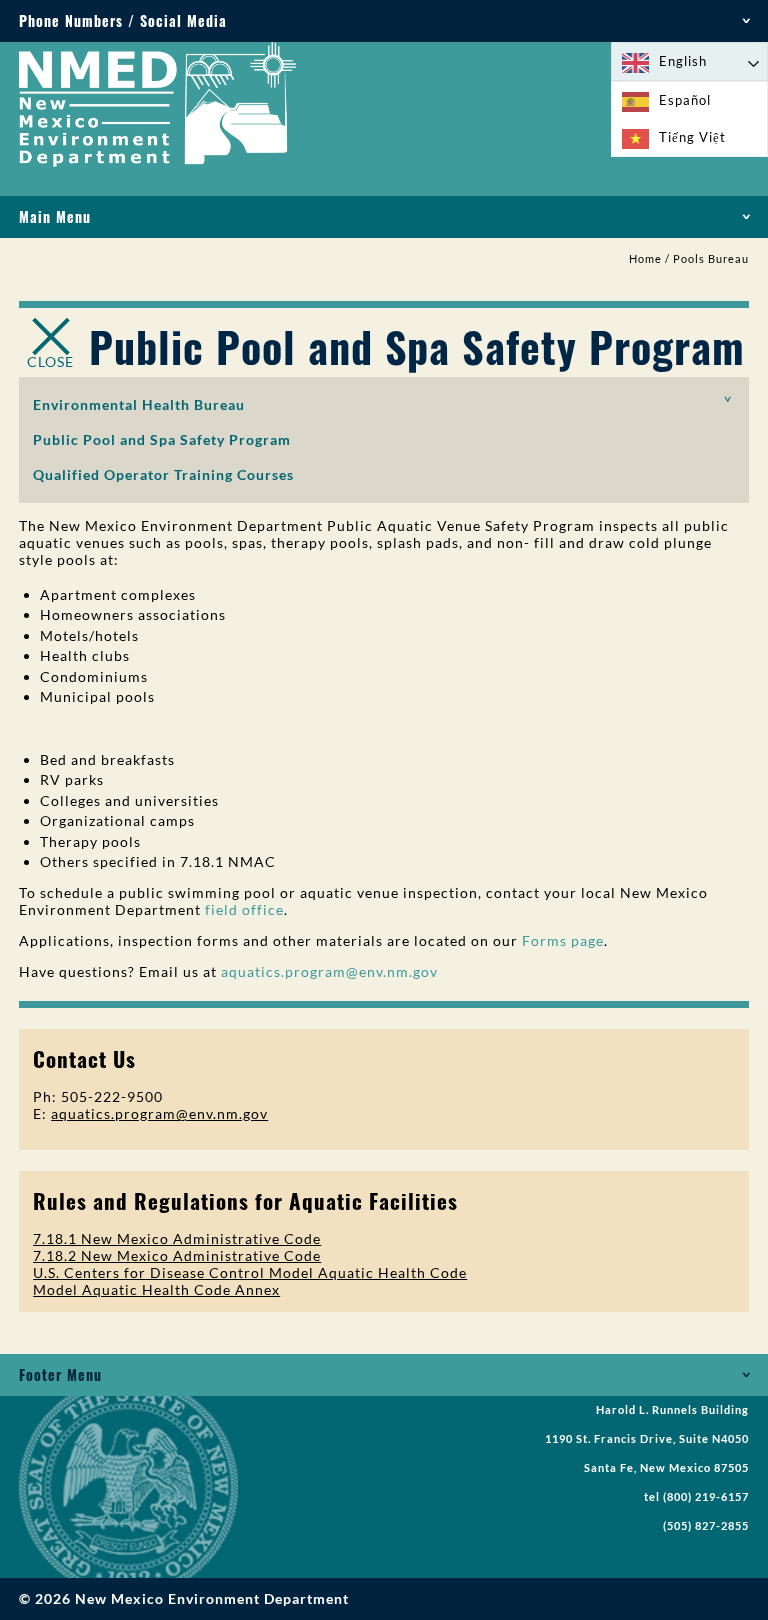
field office (244, 909)
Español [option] (685, 100)
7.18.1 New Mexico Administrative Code (177, 1238)
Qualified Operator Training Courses (163, 474)
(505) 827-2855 (706, 1526)
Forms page (563, 940)
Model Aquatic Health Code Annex (156, 1289)
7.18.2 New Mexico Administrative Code (177, 1255)
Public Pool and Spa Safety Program (162, 439)
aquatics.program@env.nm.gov (329, 971)
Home (645, 259)
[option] (689, 100)
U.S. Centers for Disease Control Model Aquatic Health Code (250, 1272)
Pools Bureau (711, 259)
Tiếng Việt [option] (692, 137)
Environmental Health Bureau (139, 404)
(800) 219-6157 (706, 1497)
